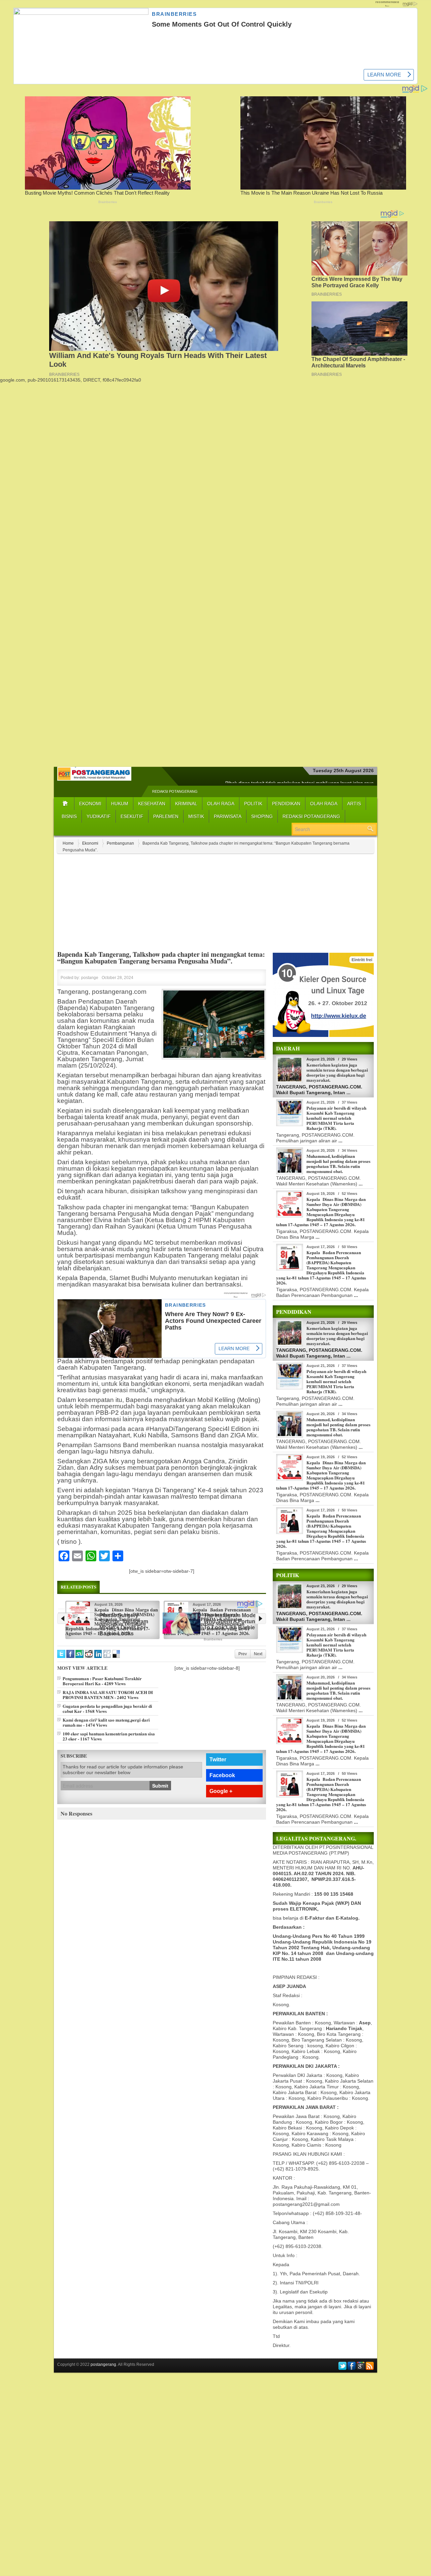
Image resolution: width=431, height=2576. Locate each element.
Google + (221, 1791)
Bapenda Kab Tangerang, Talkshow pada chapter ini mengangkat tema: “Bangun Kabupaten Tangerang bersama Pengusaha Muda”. (161, 958)
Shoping (262, 816)
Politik (253, 804)
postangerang (103, 2365)
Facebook (222, 1775)
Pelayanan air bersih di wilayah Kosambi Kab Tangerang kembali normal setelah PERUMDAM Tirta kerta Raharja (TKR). (336, 1118)
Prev (243, 1654)
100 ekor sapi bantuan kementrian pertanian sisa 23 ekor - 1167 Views (109, 1736)
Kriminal (186, 804)
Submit (160, 1786)
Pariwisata (228, 816)
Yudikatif (99, 816)
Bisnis (69, 816)
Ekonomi (90, 804)
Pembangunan (120, 843)
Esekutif (132, 816)
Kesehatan (152, 804)
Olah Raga (221, 804)
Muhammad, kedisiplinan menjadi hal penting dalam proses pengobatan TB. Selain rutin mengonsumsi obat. (338, 1164)
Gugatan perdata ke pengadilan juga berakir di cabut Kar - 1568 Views (107, 1708)
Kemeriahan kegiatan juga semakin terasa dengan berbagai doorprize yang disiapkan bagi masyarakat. (337, 1072)
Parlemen (166, 816)
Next (258, 1654)
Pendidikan (286, 804)
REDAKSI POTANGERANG (175, 791)
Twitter (218, 1759)
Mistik (196, 816)
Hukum (120, 804)
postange (90, 978)
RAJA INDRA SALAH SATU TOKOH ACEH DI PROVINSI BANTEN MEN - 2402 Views (108, 1695)
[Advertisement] (215, 430)
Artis (354, 804)
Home (68, 843)
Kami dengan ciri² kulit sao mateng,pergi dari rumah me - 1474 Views (106, 1722)
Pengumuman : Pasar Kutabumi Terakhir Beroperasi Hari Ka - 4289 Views (102, 1681)
